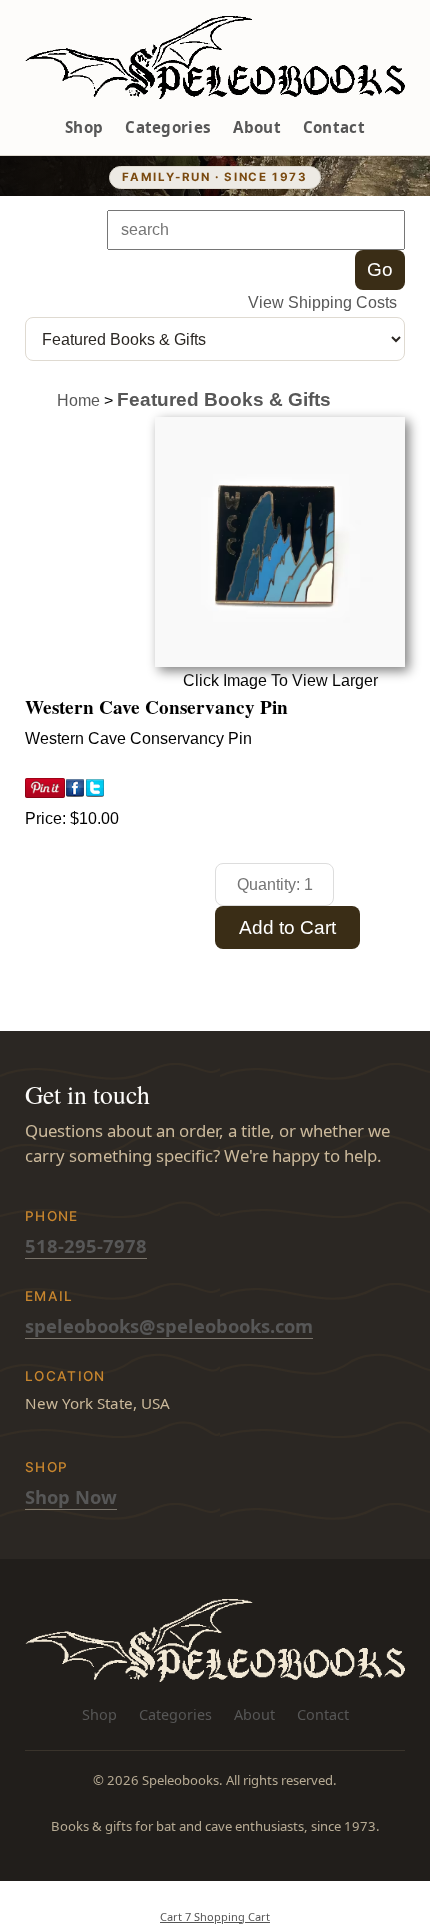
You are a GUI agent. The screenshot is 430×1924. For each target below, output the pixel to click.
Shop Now (71, 1496)
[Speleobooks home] (215, 57)
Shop (84, 127)
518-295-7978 (86, 1245)
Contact (334, 127)
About (257, 127)
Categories (168, 127)
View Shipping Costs (322, 302)
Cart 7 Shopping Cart (215, 1916)
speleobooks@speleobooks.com (169, 1325)
